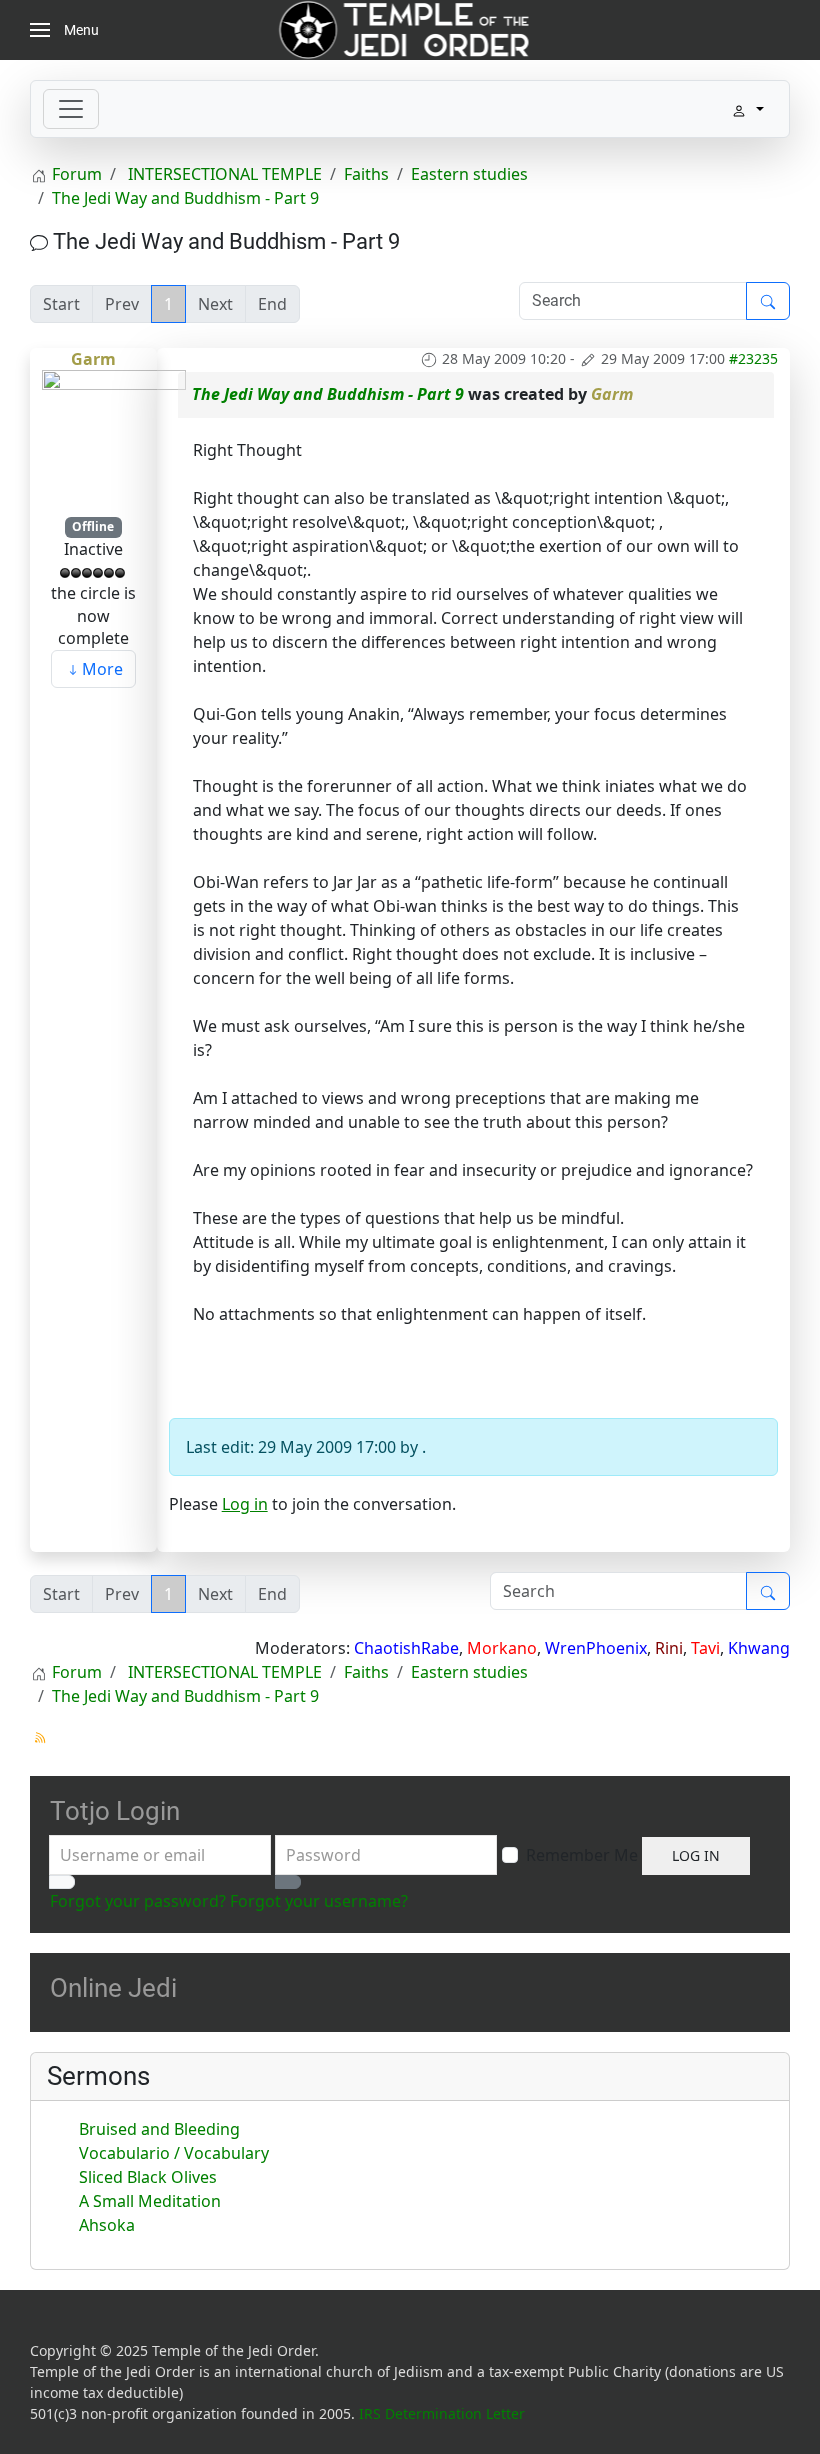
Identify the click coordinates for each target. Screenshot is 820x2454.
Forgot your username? (319, 1901)
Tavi (705, 1648)
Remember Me (582, 1855)
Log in (245, 1504)
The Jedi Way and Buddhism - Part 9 (328, 394)
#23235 (753, 358)
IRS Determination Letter (442, 2413)
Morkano (502, 1648)
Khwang (759, 1648)
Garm (93, 359)
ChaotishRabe (406, 1648)
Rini (669, 1648)
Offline (93, 526)
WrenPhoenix (596, 1648)
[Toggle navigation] (71, 109)
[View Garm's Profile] (114, 441)
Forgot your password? (138, 1901)
